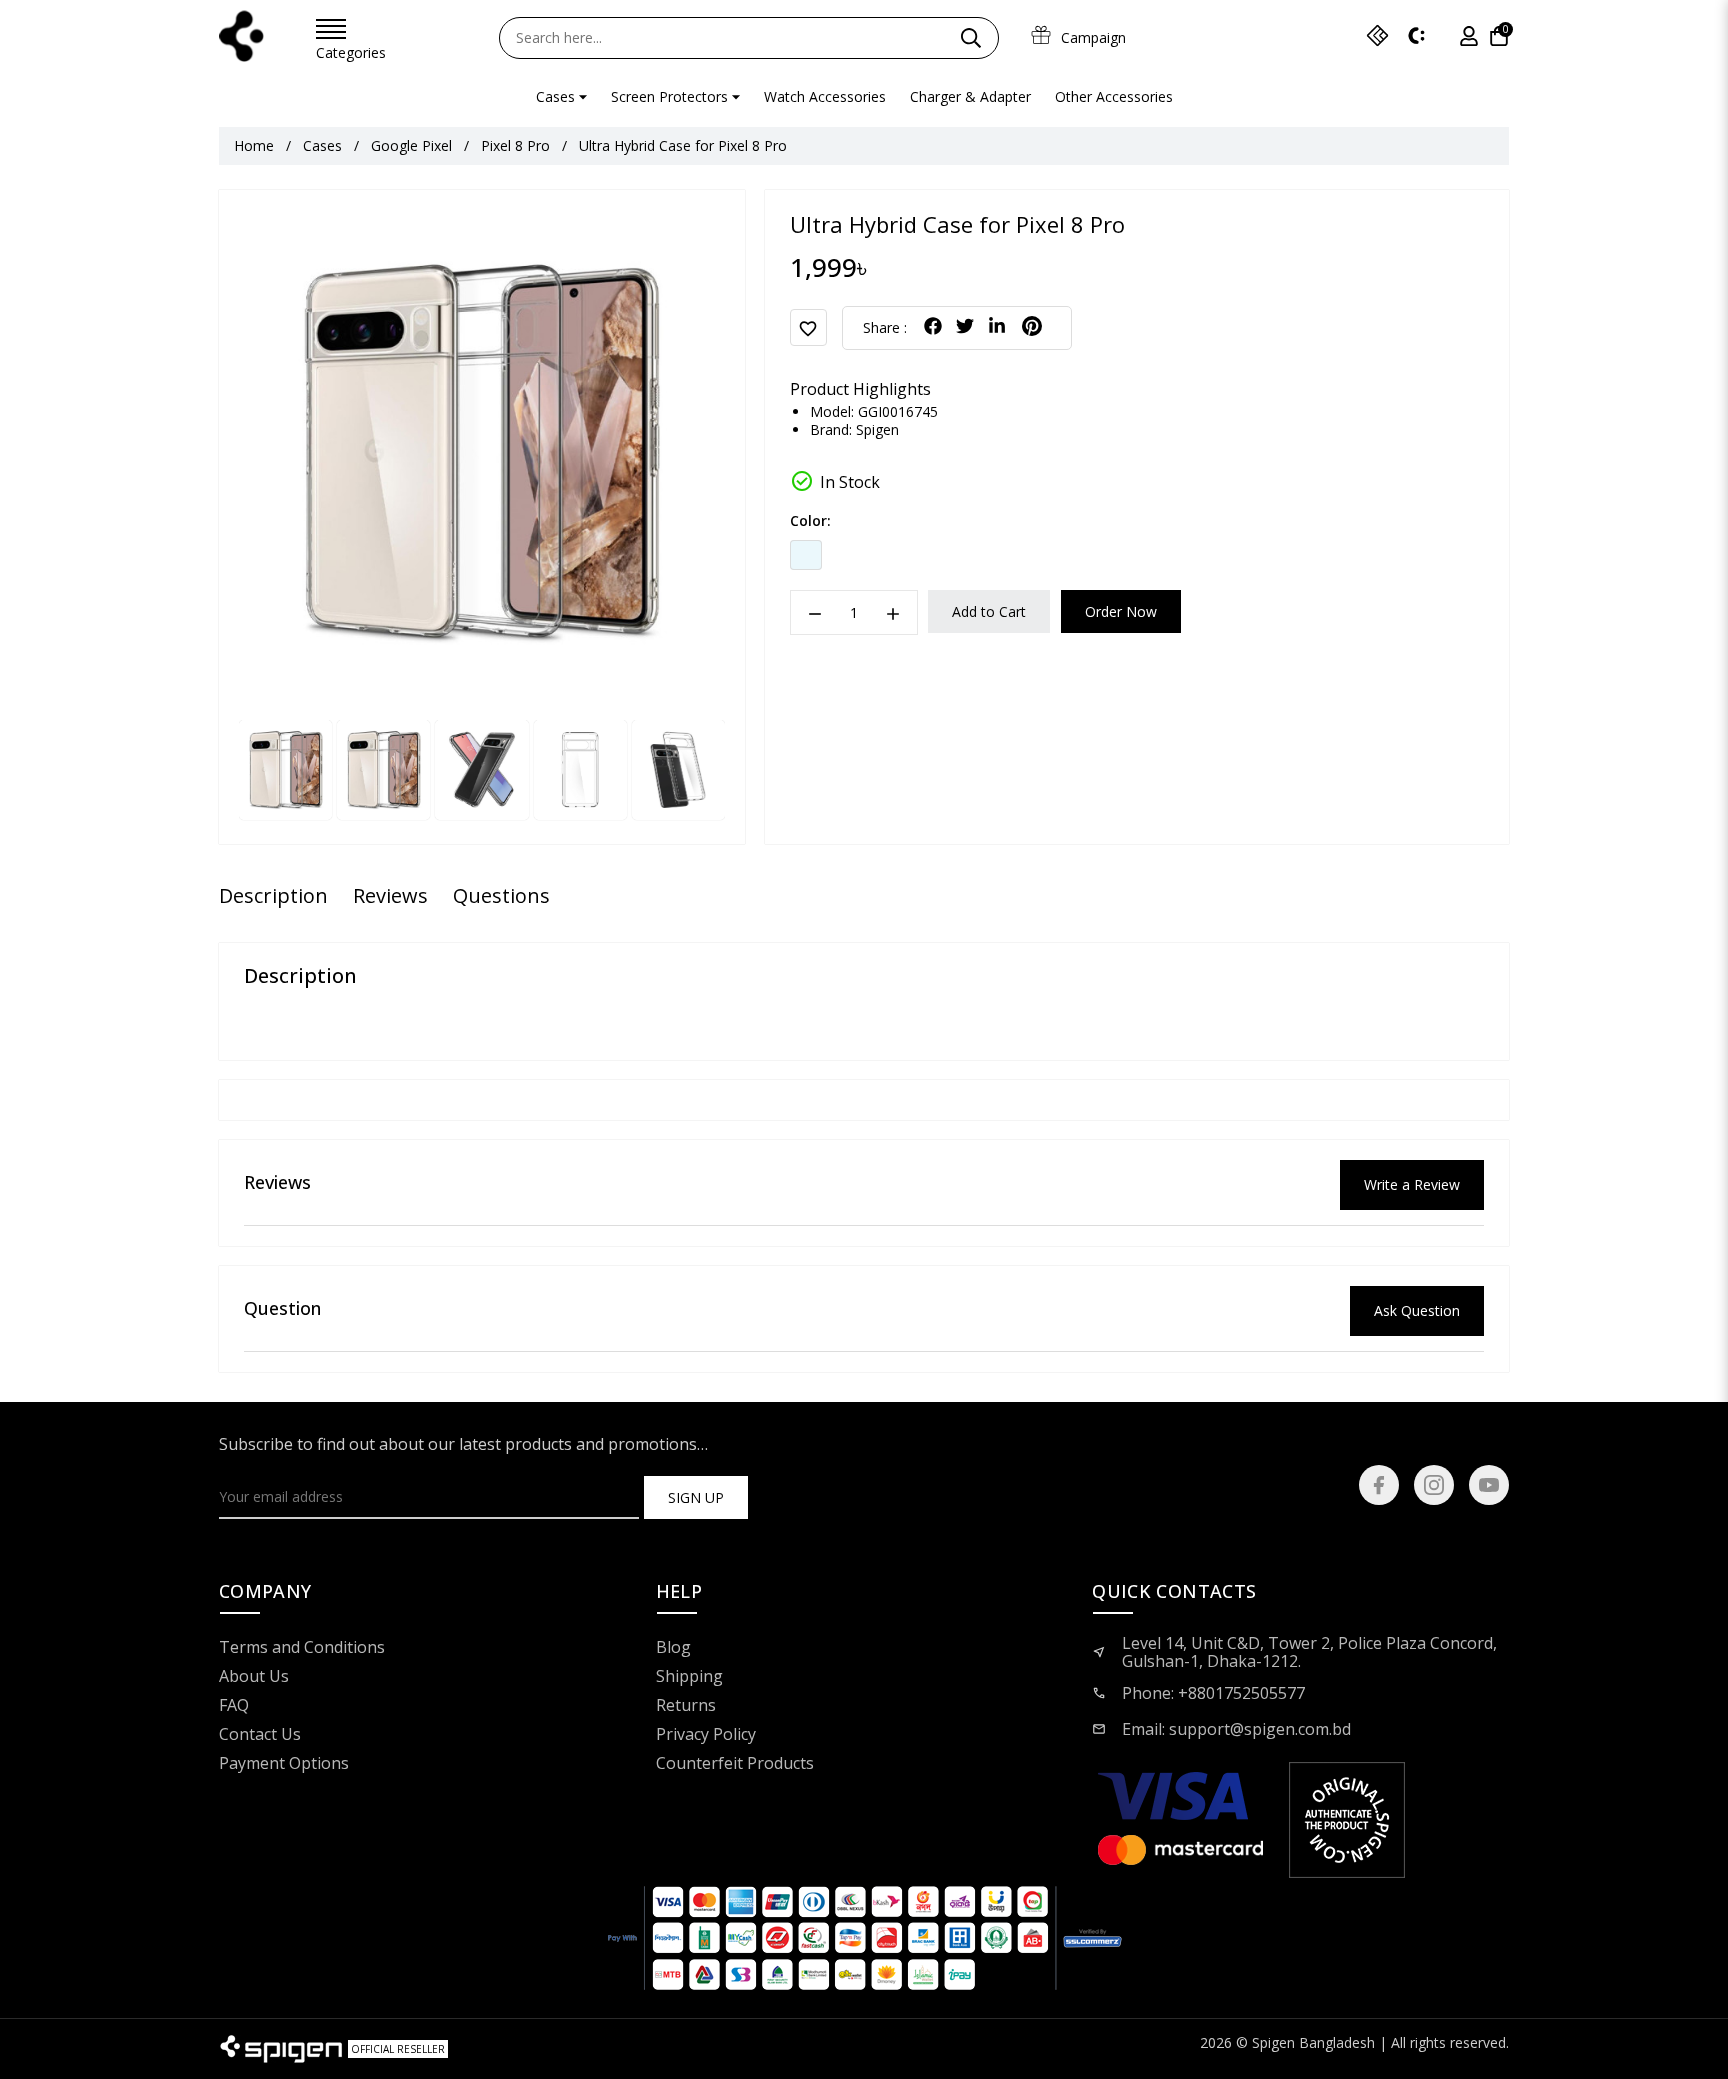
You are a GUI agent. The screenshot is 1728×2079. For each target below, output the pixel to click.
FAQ (234, 1706)
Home (254, 146)
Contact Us (260, 1735)
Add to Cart (989, 611)
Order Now (1121, 611)
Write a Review (1412, 1184)
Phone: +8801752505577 (1213, 1693)
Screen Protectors (669, 96)
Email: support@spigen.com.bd (1236, 1729)
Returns (686, 1706)
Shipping (689, 1677)
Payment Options (284, 1764)
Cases (555, 96)
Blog (673, 1648)
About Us (254, 1677)
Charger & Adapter (970, 96)
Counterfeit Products (735, 1764)
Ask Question (1417, 1310)
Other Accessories (1114, 96)
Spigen (877, 430)
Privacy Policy (706, 1735)
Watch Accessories (825, 96)
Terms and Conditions (302, 1648)
